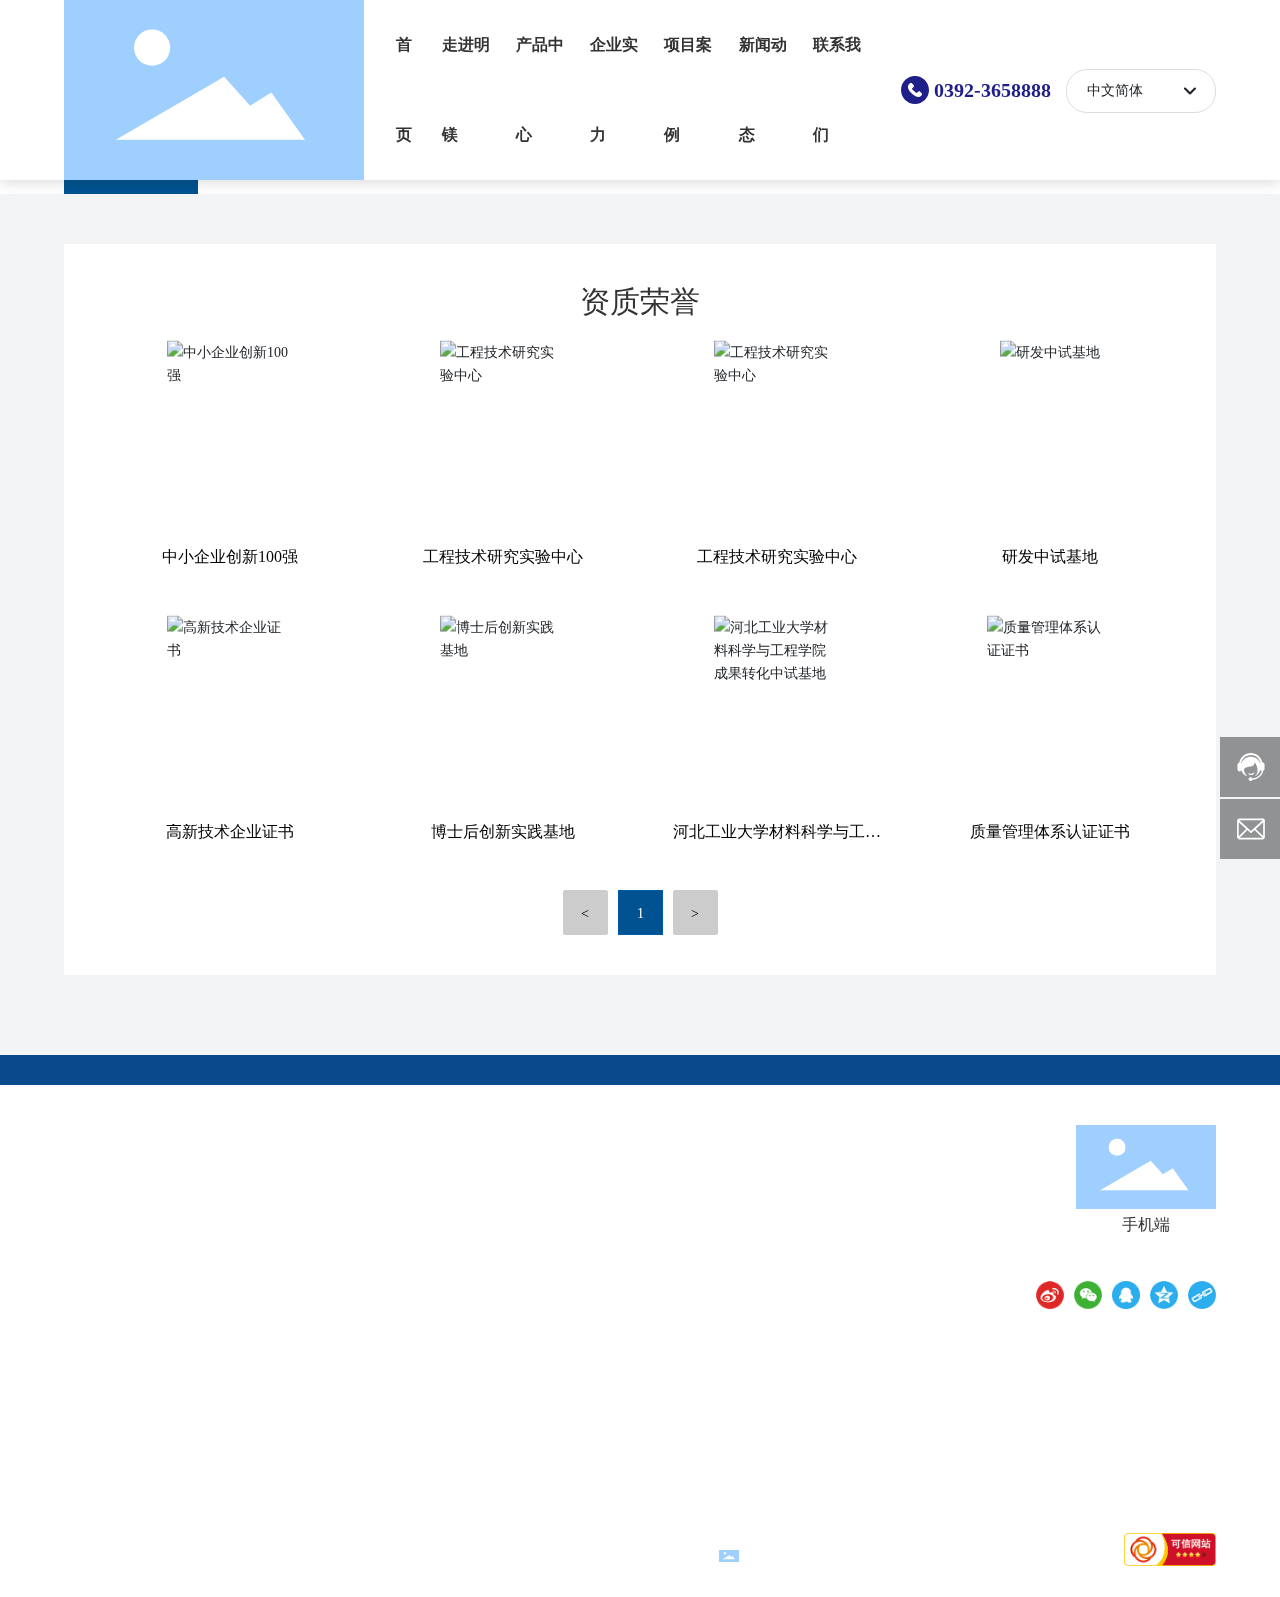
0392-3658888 (992, 90)
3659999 (919, 1183)
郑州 (602, 1554)
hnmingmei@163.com (860, 1211)
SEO (695, 1554)
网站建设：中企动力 (525, 1554)
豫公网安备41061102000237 (832, 1553)
